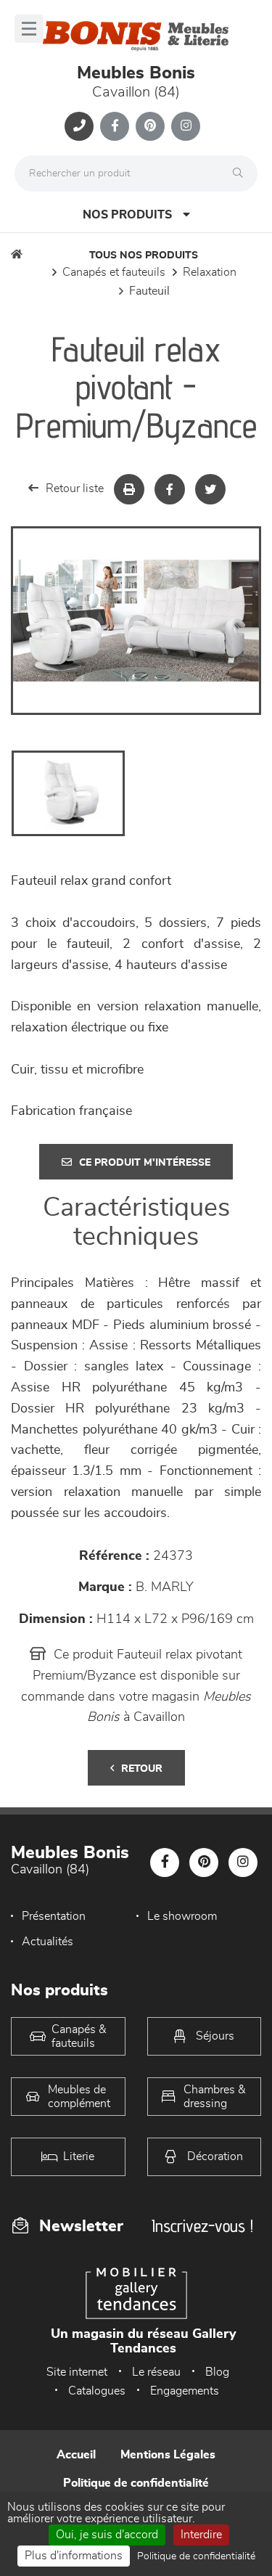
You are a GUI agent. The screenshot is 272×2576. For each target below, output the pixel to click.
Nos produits (127, 215)
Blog (217, 2372)
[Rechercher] (242, 173)
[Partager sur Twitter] (210, 489)
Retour (142, 1769)
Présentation (54, 1916)
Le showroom (182, 1916)
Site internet (77, 2372)
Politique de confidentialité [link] (196, 2556)
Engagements (185, 2391)
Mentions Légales (168, 2455)
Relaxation (210, 272)
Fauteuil (149, 291)
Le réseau (156, 2372)
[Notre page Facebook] (115, 126)
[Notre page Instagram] (186, 126)
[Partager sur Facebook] (170, 489)
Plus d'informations (74, 2556)
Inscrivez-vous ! (202, 2226)
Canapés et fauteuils (114, 272)
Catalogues (97, 2391)
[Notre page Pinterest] (150, 126)
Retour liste (75, 488)
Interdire (201, 2535)
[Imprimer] (129, 489)
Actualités (48, 1942)
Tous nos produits (144, 255)
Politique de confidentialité (136, 2483)
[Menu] (29, 29)
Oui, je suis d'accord (107, 2535)
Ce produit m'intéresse (145, 1163)
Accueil (76, 2455)
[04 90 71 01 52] (79, 126)
